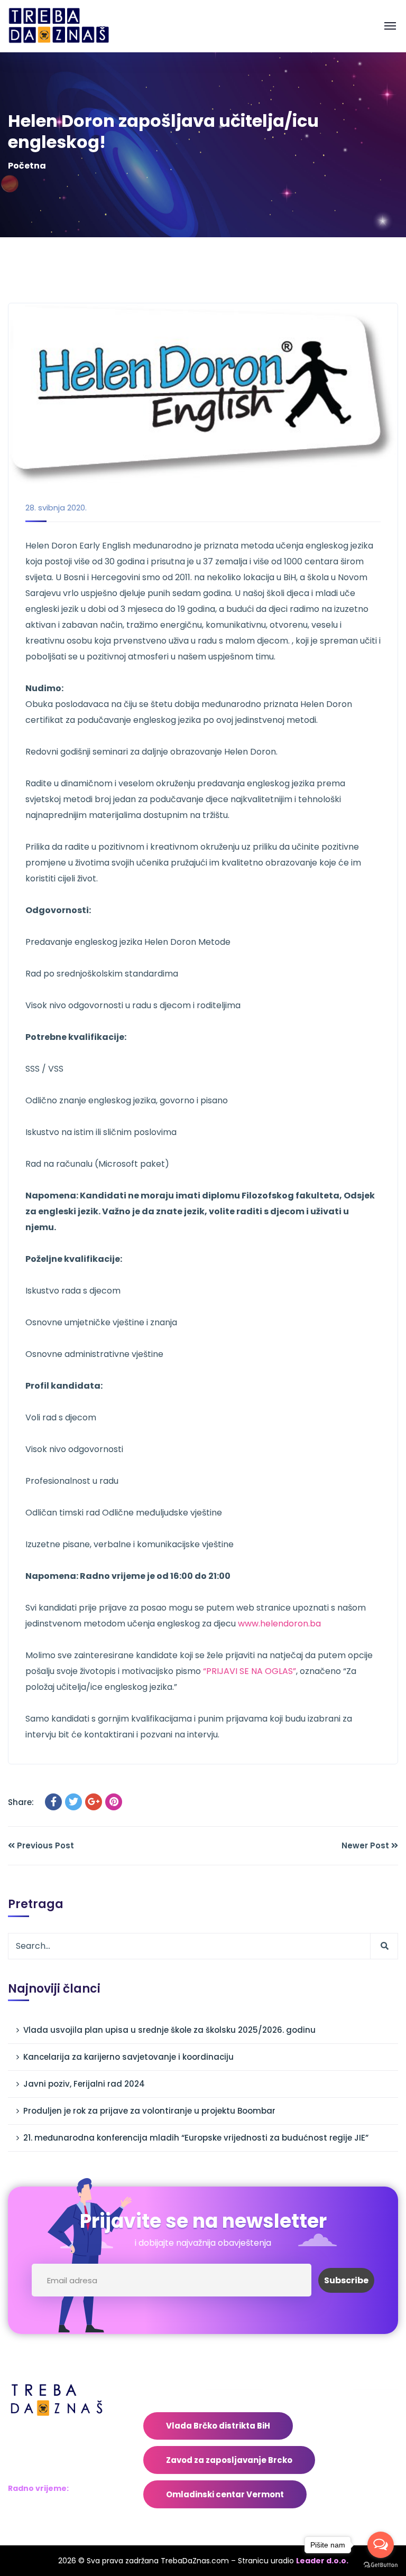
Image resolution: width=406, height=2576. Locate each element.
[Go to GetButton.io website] (381, 2565)
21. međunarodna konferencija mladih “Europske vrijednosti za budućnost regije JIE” (196, 2138)
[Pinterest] (114, 1802)
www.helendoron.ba (279, 1624)
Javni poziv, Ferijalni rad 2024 (84, 2084)
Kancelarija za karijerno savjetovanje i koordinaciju (128, 2057)
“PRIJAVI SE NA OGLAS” (250, 1671)
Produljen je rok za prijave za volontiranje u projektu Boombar (149, 2111)
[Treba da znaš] (70, 26)
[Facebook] (53, 1802)
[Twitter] (73, 1802)
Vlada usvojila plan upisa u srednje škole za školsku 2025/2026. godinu (169, 2030)
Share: (21, 1802)
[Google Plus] (94, 1802)
